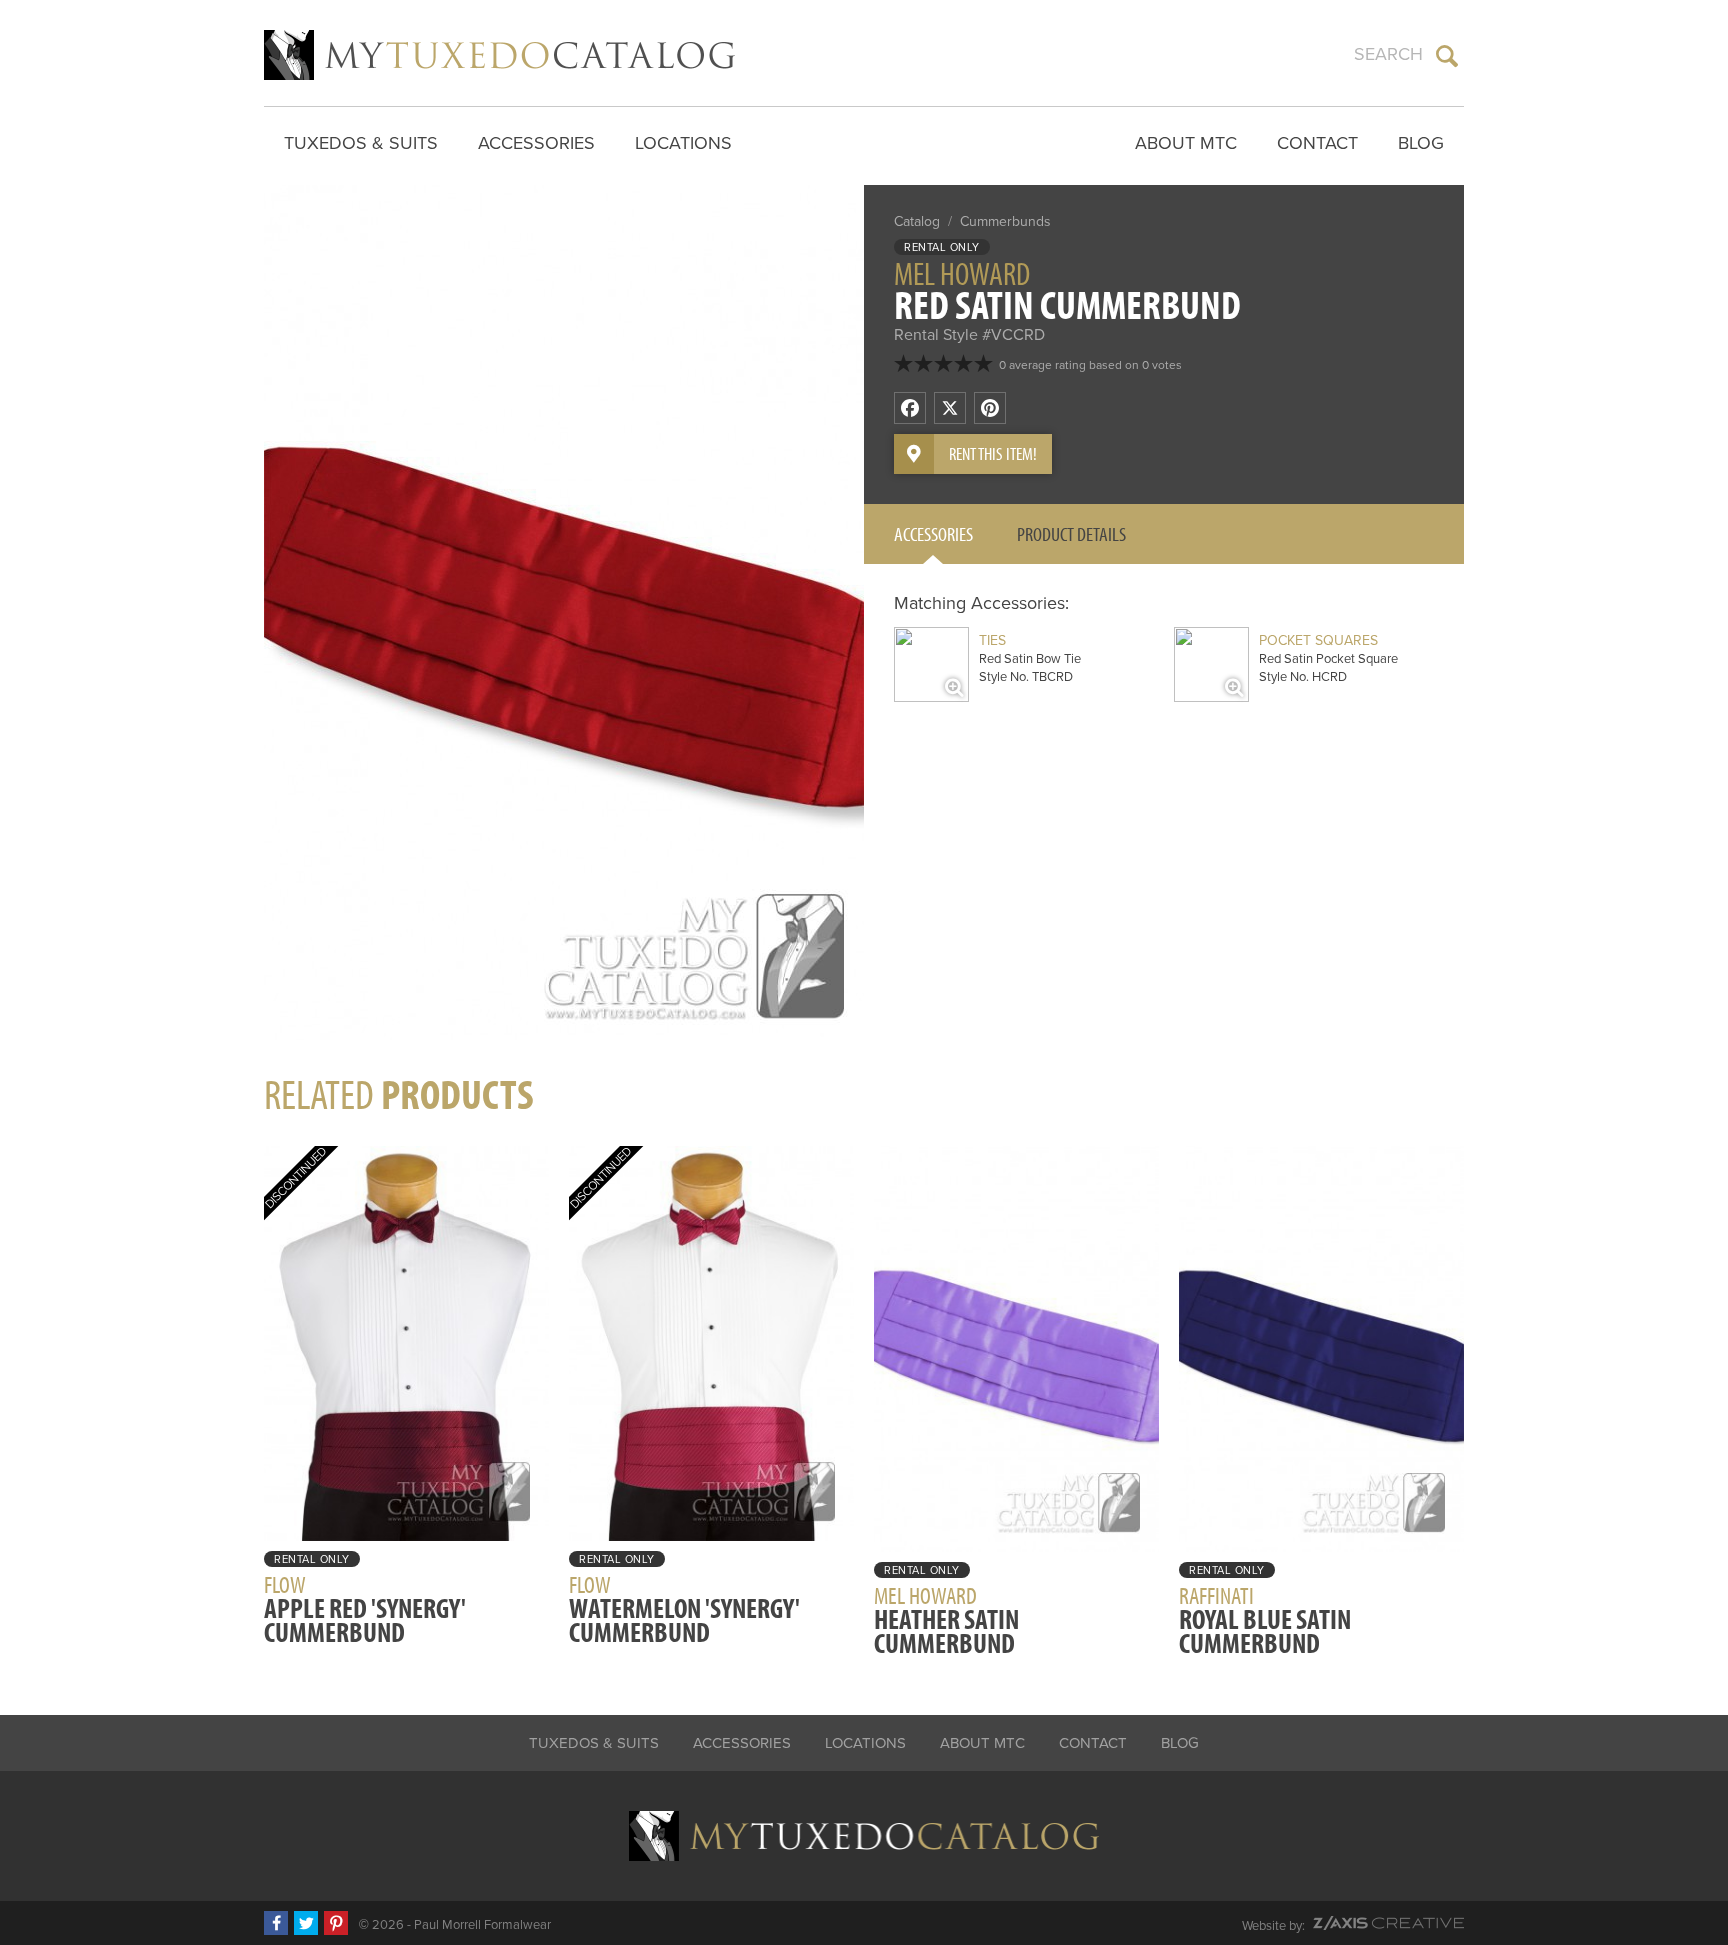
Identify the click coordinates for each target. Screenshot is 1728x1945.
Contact (1317, 143)
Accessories (536, 143)
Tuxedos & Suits (361, 143)
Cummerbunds (1005, 221)
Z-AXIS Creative (1388, 1923)
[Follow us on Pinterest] (336, 1923)
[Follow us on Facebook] (276, 1923)
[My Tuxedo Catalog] (499, 55)
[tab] (933, 534)
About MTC (1186, 143)
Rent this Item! (993, 453)
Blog (1421, 143)
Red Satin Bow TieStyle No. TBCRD (1030, 658)
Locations (683, 143)
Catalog (917, 221)
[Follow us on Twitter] (306, 1923)
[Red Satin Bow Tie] (931, 664)
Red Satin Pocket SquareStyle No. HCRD (1328, 658)
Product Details (1071, 533)
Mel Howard (962, 273)
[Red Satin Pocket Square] (1211, 664)
